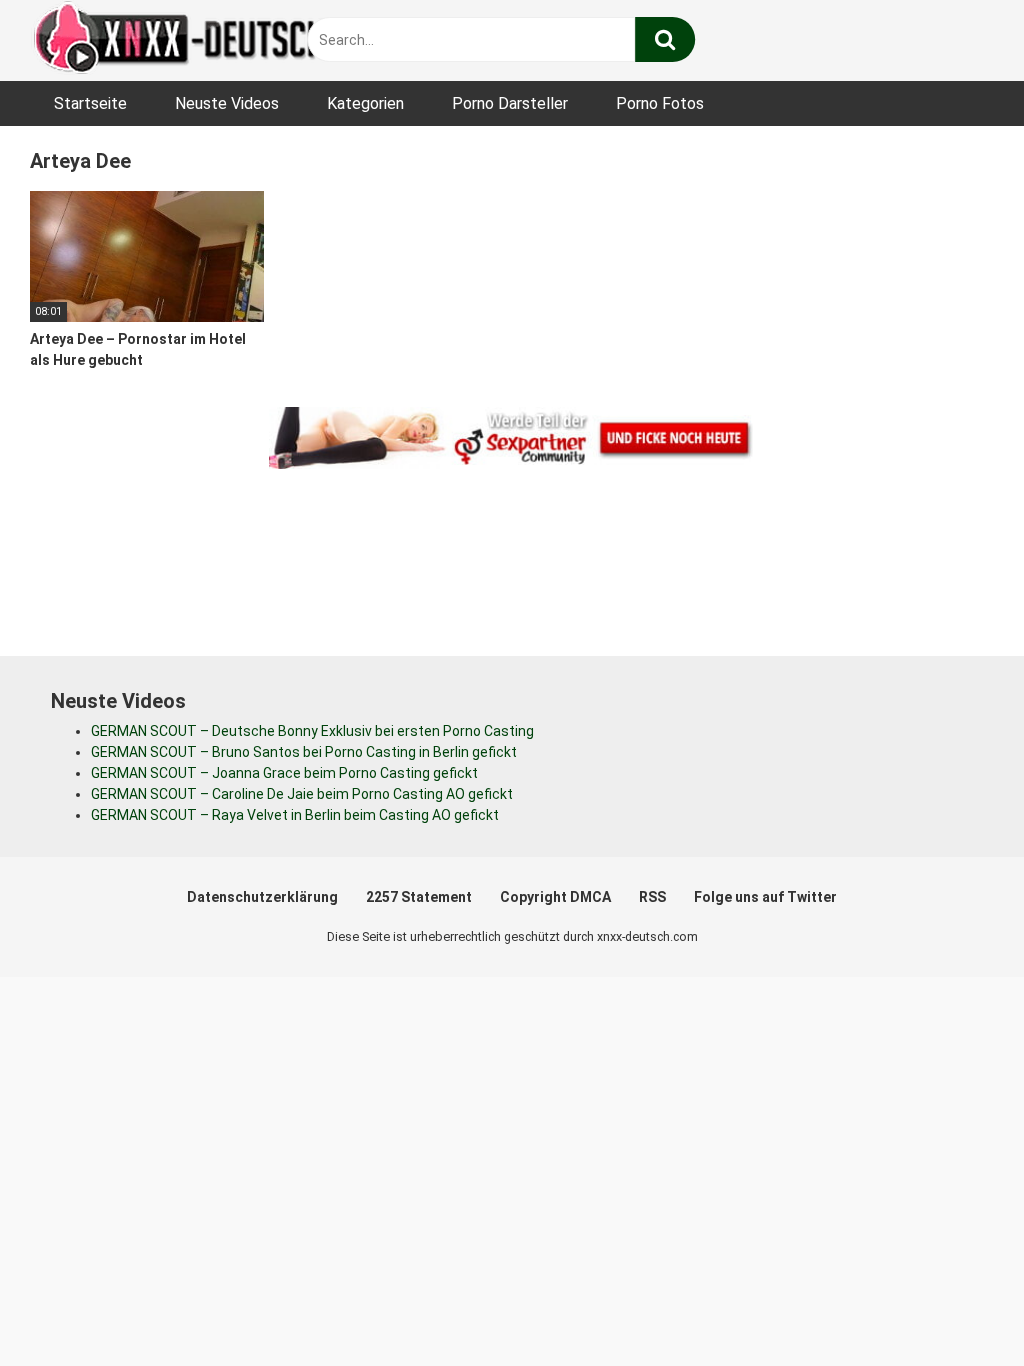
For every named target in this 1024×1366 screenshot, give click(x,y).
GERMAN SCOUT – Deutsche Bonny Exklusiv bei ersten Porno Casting (312, 731)
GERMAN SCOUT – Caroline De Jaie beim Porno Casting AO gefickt (302, 794)
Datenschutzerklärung (262, 897)
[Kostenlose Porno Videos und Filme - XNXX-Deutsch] (180, 40)
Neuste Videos (227, 103)
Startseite (90, 103)
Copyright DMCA (555, 897)
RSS (652, 897)
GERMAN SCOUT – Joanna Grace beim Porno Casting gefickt (284, 773)
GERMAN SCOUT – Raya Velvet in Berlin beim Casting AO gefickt (295, 815)
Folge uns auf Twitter (765, 897)
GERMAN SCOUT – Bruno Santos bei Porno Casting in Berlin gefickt (304, 752)
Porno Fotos (660, 103)
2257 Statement (419, 897)
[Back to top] (957, 1305)
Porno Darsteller (510, 103)
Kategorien (365, 103)
